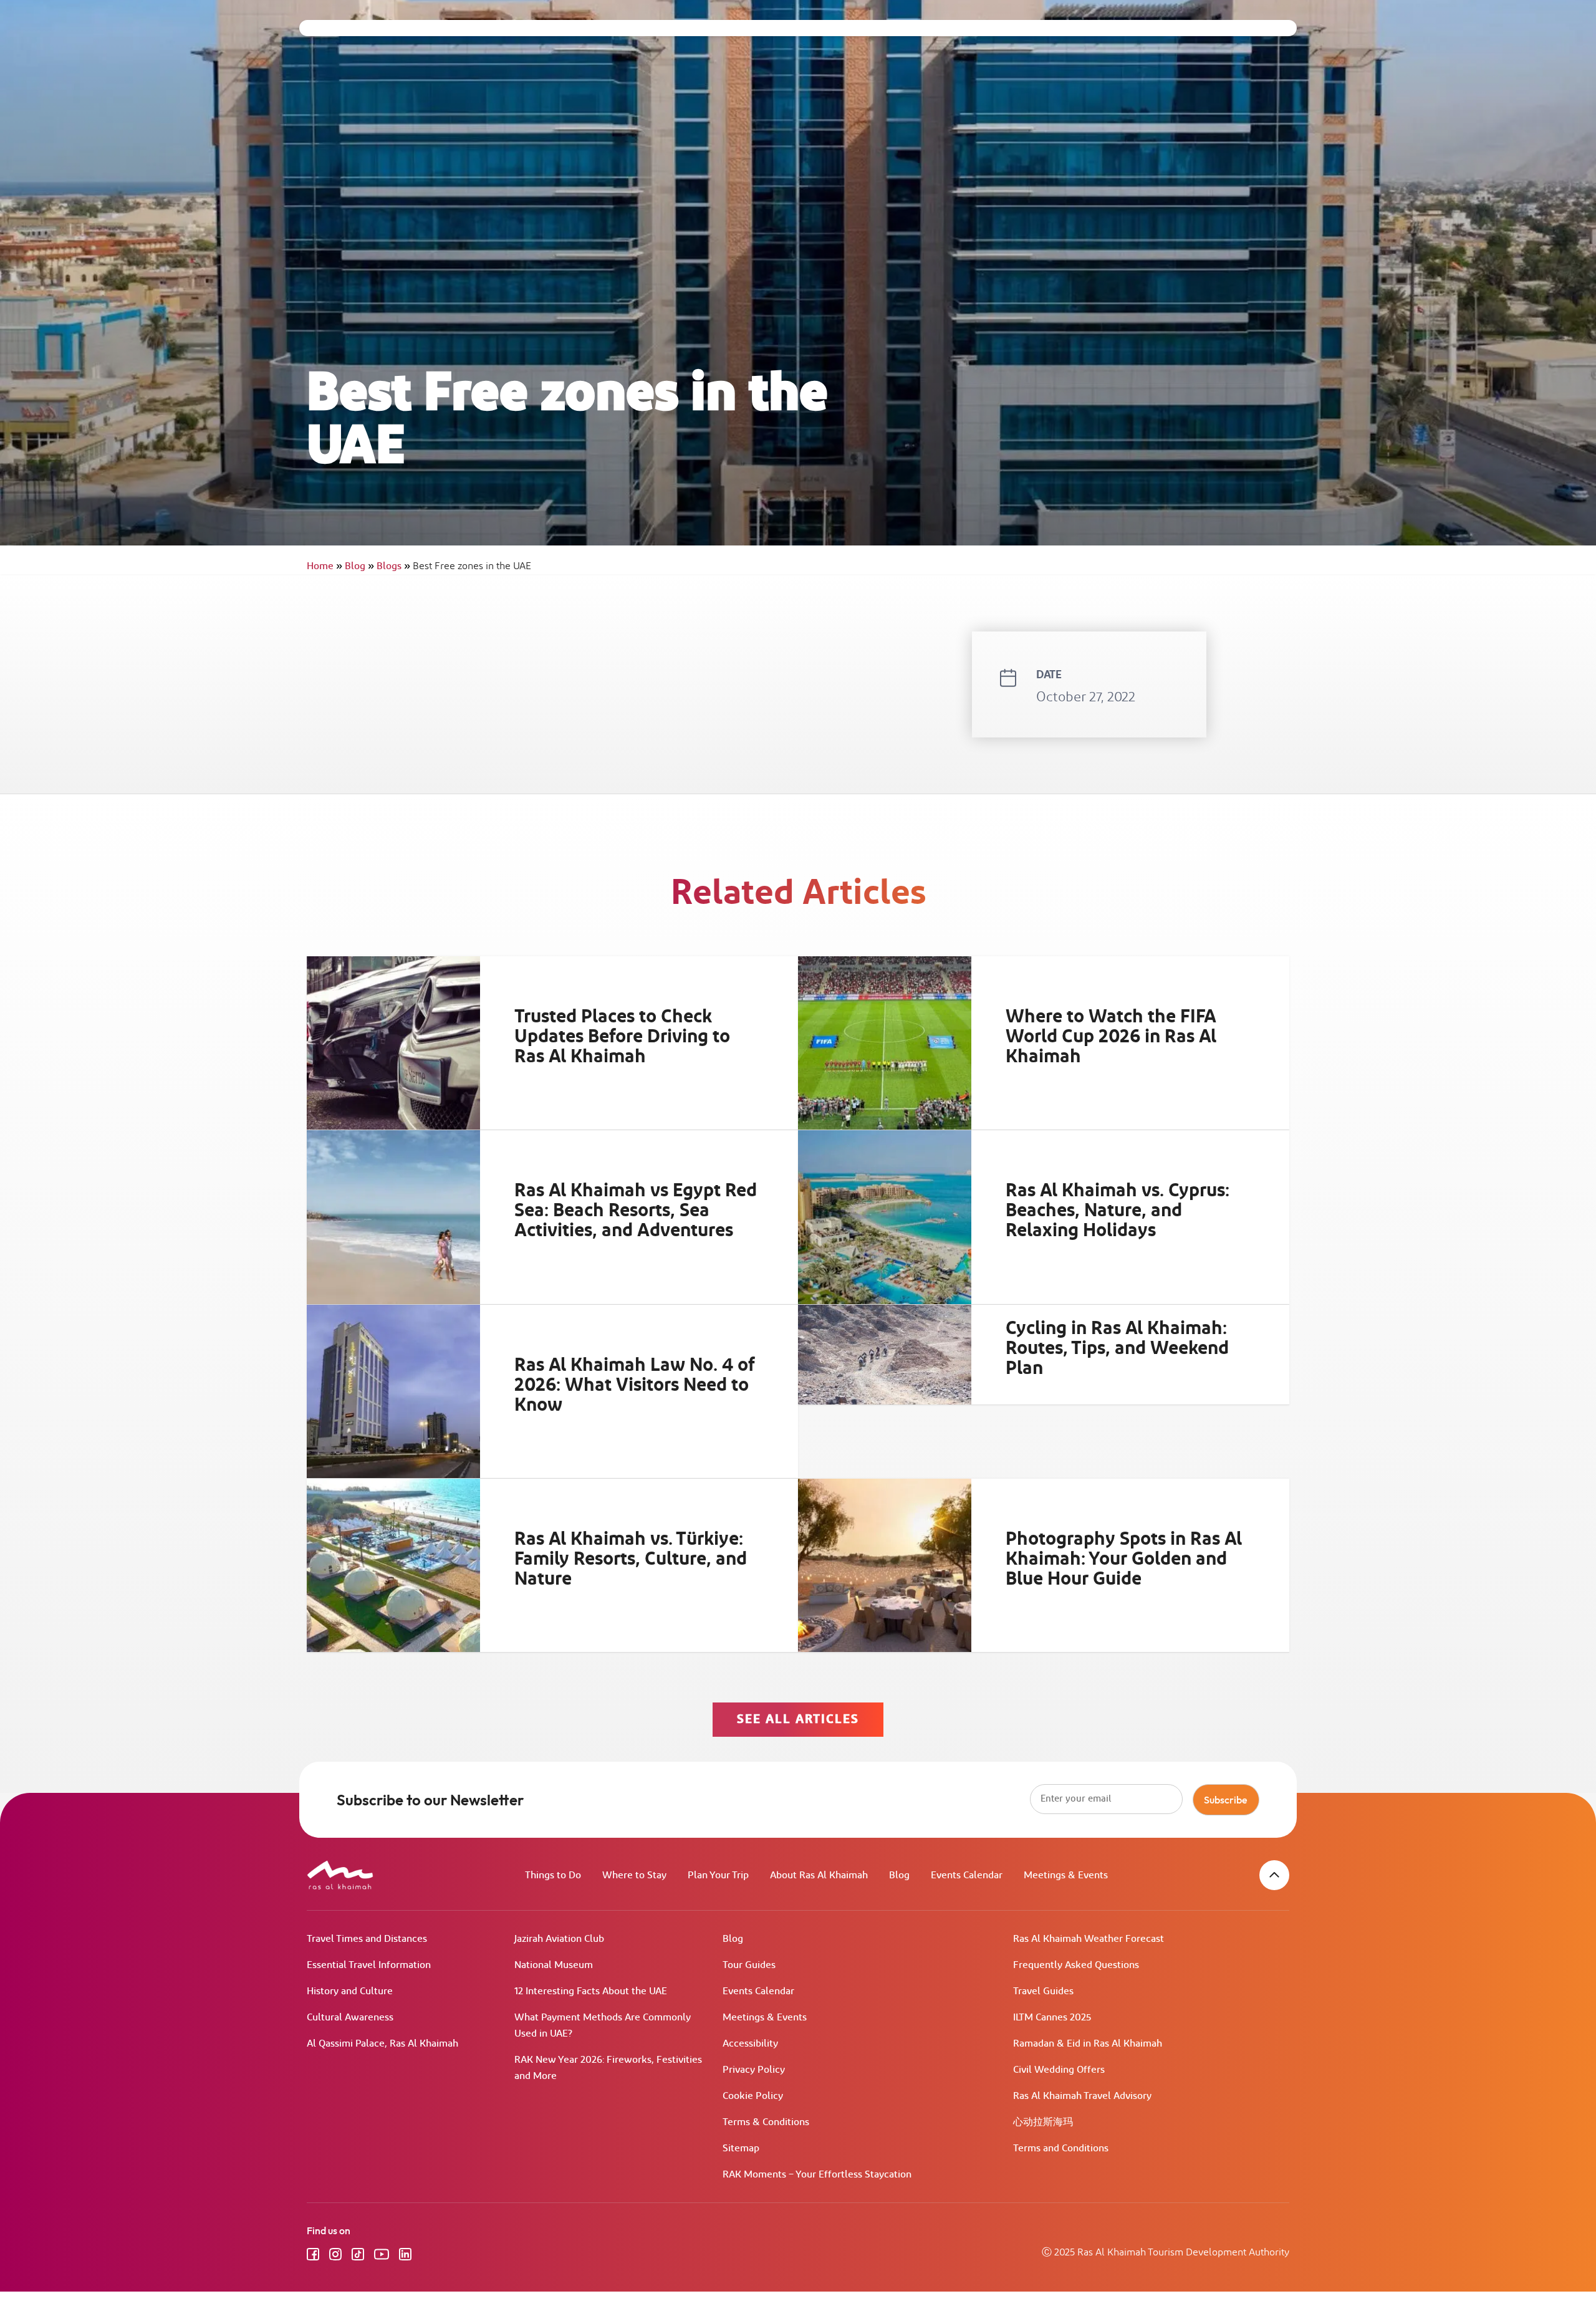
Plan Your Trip (718, 1875)
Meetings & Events (1066, 1875)
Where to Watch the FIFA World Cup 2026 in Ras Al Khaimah (1111, 1037)
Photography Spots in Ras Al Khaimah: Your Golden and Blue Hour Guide (1124, 1559)
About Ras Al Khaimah (819, 1875)
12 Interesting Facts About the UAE (591, 1991)
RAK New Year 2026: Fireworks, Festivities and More (608, 2068)
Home (324, 566)
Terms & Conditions (766, 2122)
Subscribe (1226, 1800)
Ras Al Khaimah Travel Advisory (1082, 2096)
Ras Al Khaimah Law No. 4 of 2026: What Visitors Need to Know (635, 1385)
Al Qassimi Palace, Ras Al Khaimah (382, 2044)
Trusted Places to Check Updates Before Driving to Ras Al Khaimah (622, 1037)
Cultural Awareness (350, 2018)
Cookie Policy (753, 2096)
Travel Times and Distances (367, 1939)
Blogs (393, 566)
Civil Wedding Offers (1059, 2070)
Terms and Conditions (1061, 2149)
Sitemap (741, 2149)
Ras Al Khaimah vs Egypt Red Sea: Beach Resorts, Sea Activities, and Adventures (636, 1211)
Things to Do (553, 1875)
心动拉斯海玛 (1043, 2122)
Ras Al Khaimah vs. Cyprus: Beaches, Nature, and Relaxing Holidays (1118, 1211)
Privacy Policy (754, 2070)
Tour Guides (749, 1965)
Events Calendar (967, 1875)
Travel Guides (1043, 1991)
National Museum (554, 1965)
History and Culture (350, 1991)
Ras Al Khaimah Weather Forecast (1089, 1939)
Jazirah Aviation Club (559, 1939)
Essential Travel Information (369, 1965)
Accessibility (750, 2044)
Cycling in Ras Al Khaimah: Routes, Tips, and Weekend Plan (1117, 1348)
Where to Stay (634, 1875)
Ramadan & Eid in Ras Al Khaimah (1088, 2044)
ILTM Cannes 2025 (1052, 2018)
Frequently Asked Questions (1076, 1965)
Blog (359, 566)
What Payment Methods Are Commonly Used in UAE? (603, 2026)
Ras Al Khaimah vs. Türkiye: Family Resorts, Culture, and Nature (631, 1559)
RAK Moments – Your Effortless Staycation (817, 2175)
